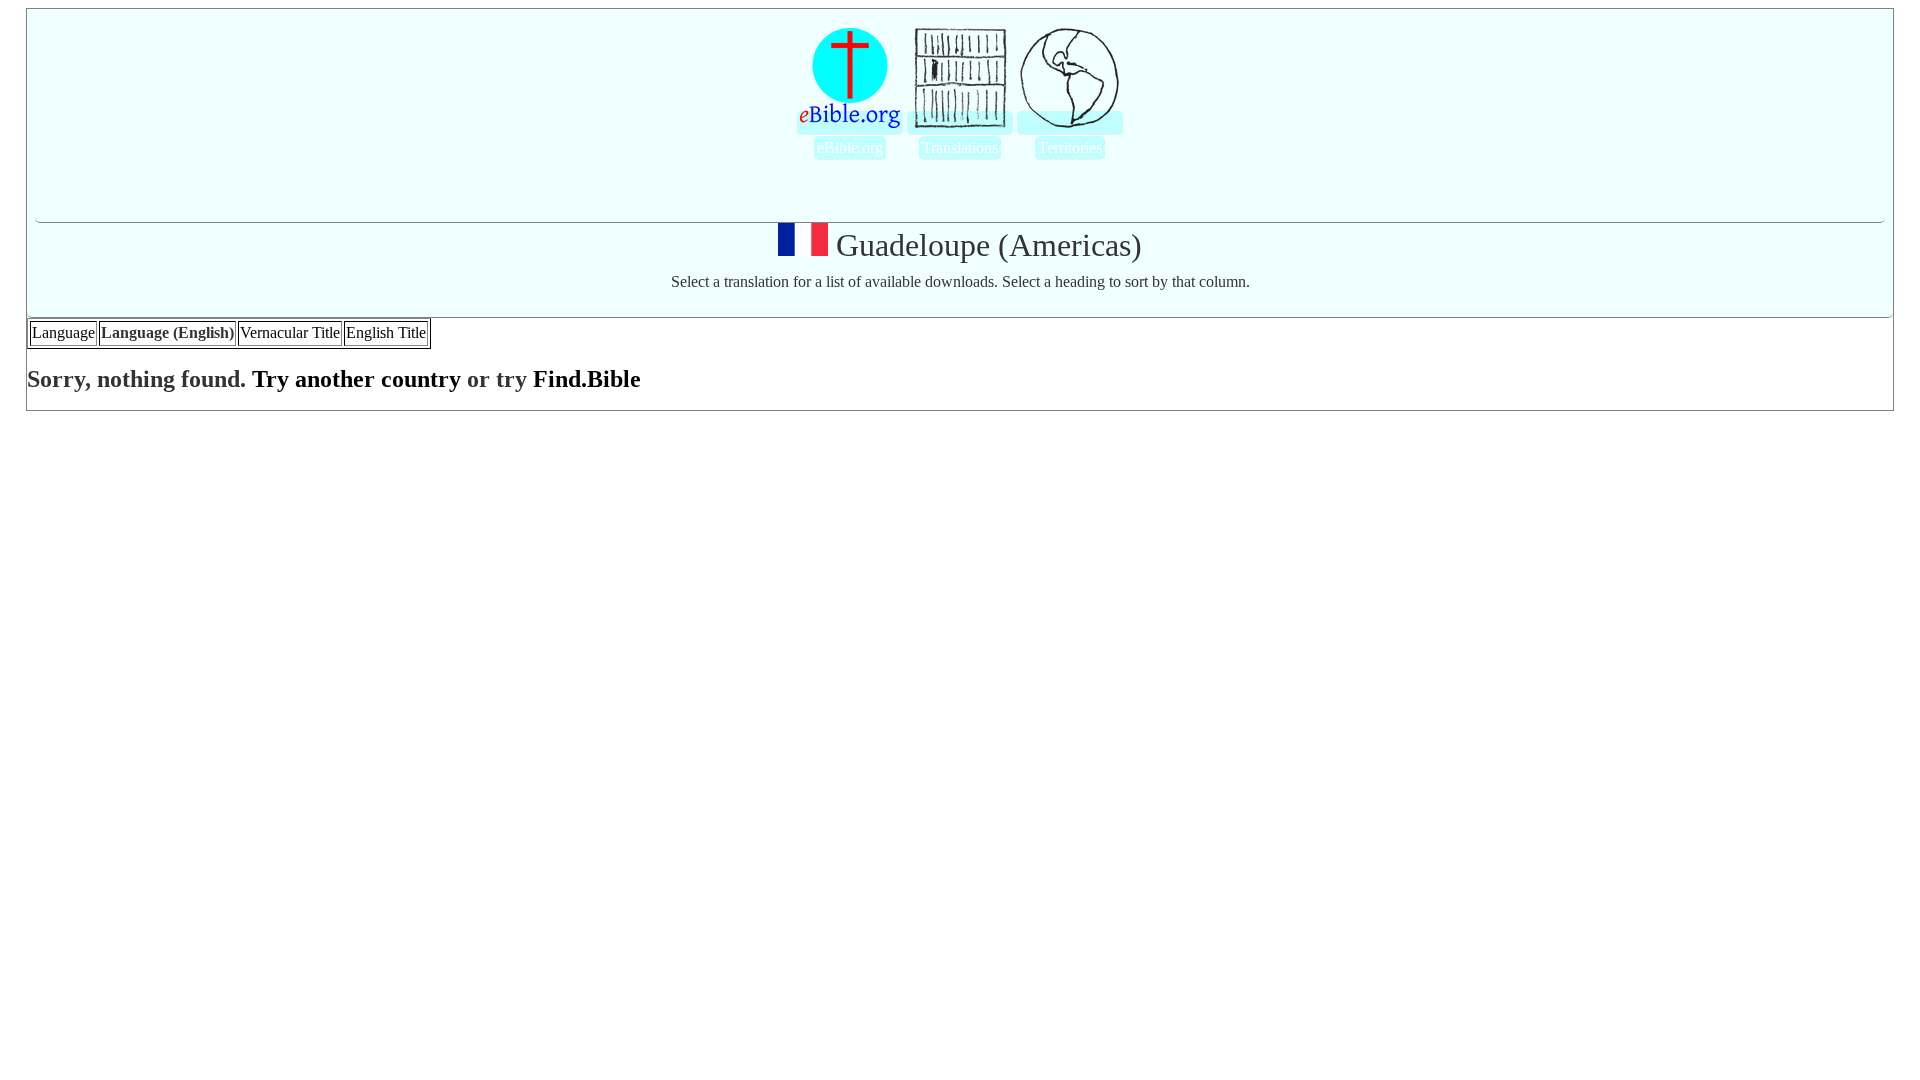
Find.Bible (587, 379)
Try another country (356, 379)
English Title (386, 332)
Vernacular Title (290, 332)
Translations (960, 147)
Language (63, 332)
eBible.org (850, 147)
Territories (1070, 147)
